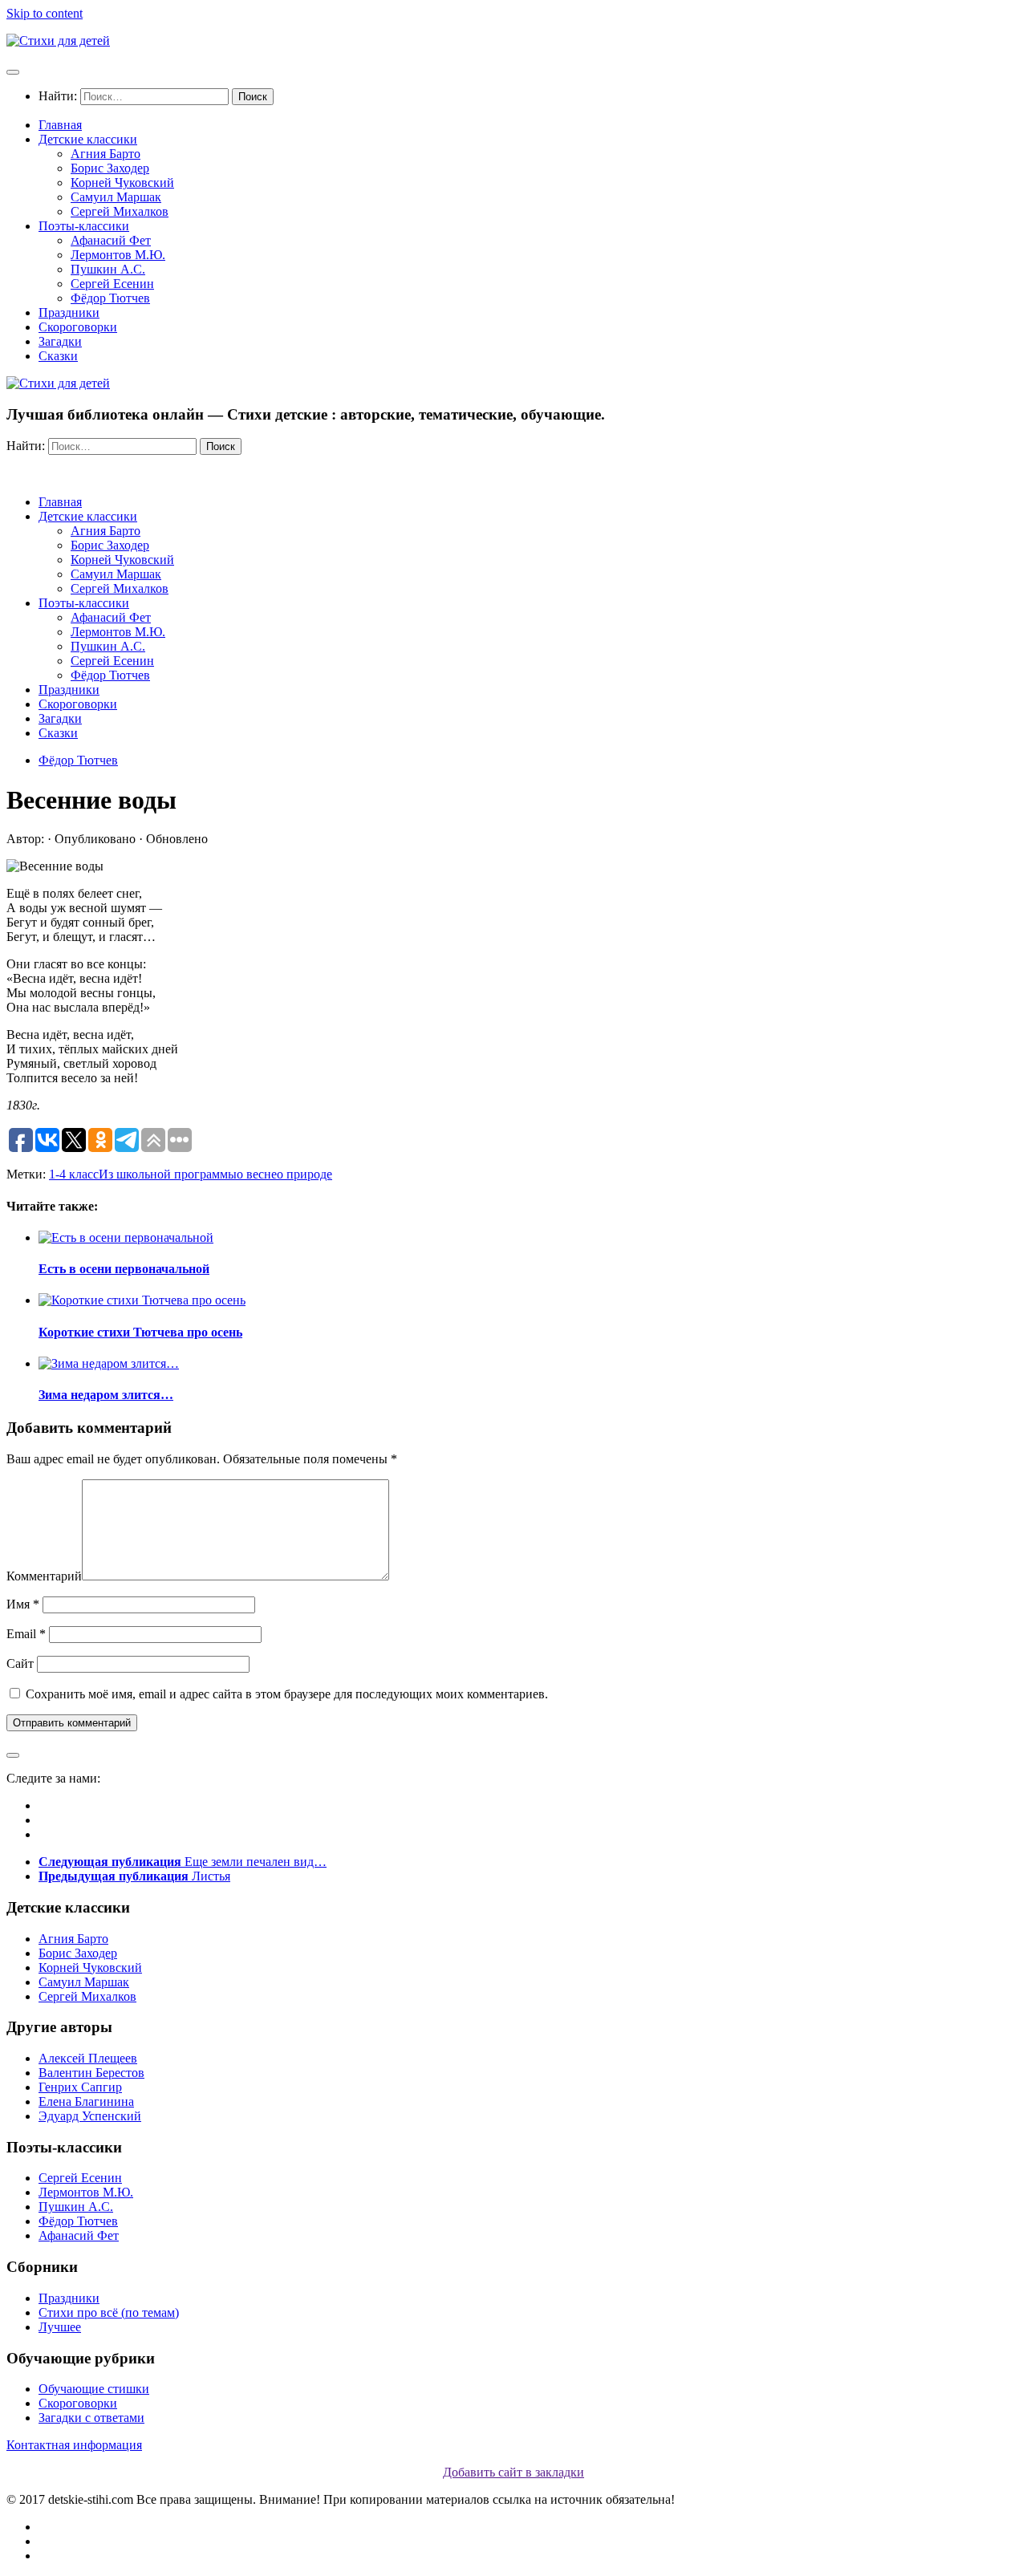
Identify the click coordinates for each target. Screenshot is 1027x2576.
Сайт (20, 1663)
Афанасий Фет (111, 240)
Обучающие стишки (94, 2389)
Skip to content (45, 13)
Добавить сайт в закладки (513, 2472)
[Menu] (13, 72)
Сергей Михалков (120, 211)
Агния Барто (106, 154)
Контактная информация (74, 2445)
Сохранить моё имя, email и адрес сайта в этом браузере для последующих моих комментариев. (287, 1694)
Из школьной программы (168, 1174)
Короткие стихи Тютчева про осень (140, 1332)
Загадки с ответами (91, 2418)
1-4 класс (74, 1174)
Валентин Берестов (91, 2073)
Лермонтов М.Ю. (118, 255)
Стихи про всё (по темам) (109, 2312)
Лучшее (60, 2327)
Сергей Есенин (112, 284)
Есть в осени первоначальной (124, 1269)
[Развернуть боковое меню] (13, 1755)
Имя (23, 1604)
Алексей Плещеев (88, 2058)
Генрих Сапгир (80, 2087)
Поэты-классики (84, 226)
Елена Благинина (86, 2101)
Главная (60, 125)
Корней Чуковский (122, 183)
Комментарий (44, 1576)
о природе (304, 1174)
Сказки (58, 356)
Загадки (60, 341)
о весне (257, 1174)
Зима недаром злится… (106, 1395)
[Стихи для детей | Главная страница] (58, 41)
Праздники (69, 312)
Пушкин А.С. (108, 269)
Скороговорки (78, 327)
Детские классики (88, 139)
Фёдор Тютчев (110, 298)
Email (26, 1634)
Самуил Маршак (116, 197)
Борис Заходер (110, 168)
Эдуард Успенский (90, 2116)
